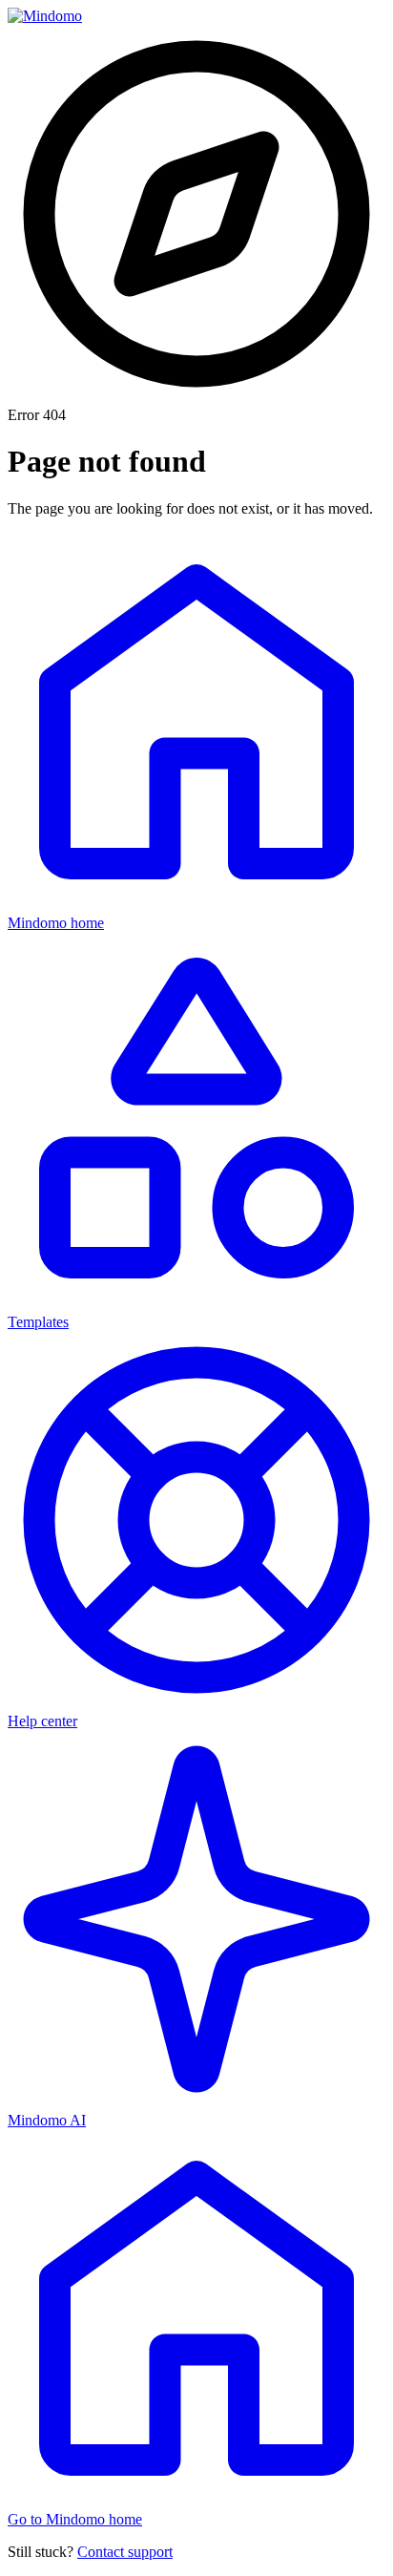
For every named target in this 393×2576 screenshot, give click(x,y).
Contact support (125, 2552)
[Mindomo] (45, 16)
